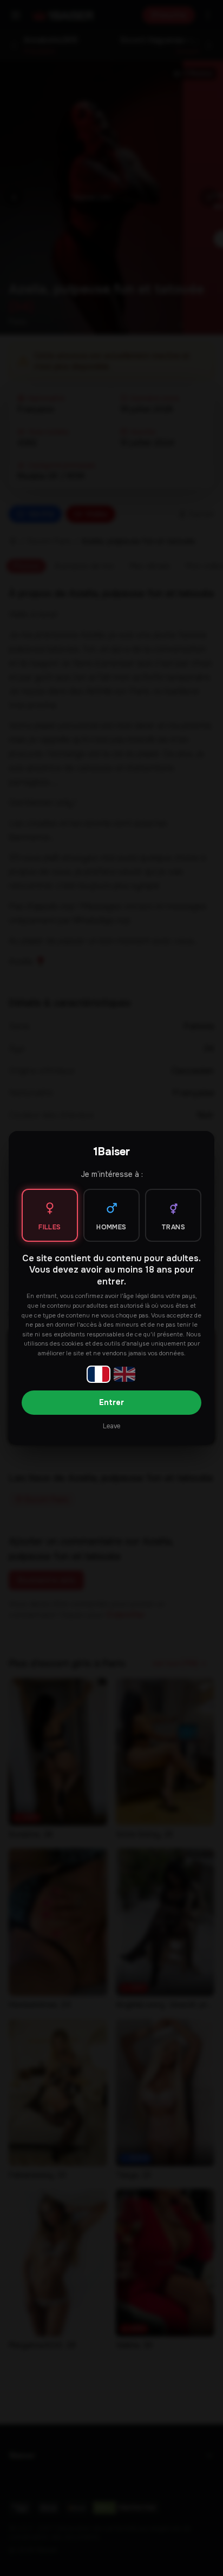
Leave (111, 1426)
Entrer (111, 1402)
